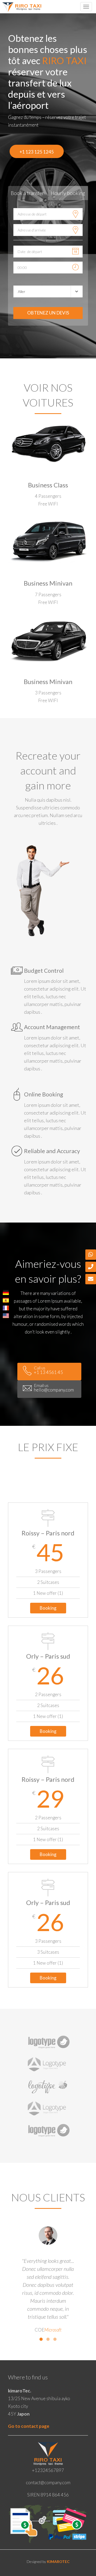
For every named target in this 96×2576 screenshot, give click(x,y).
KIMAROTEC (58, 2561)
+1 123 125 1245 (37, 152)
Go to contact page (29, 2426)
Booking (48, 1608)
